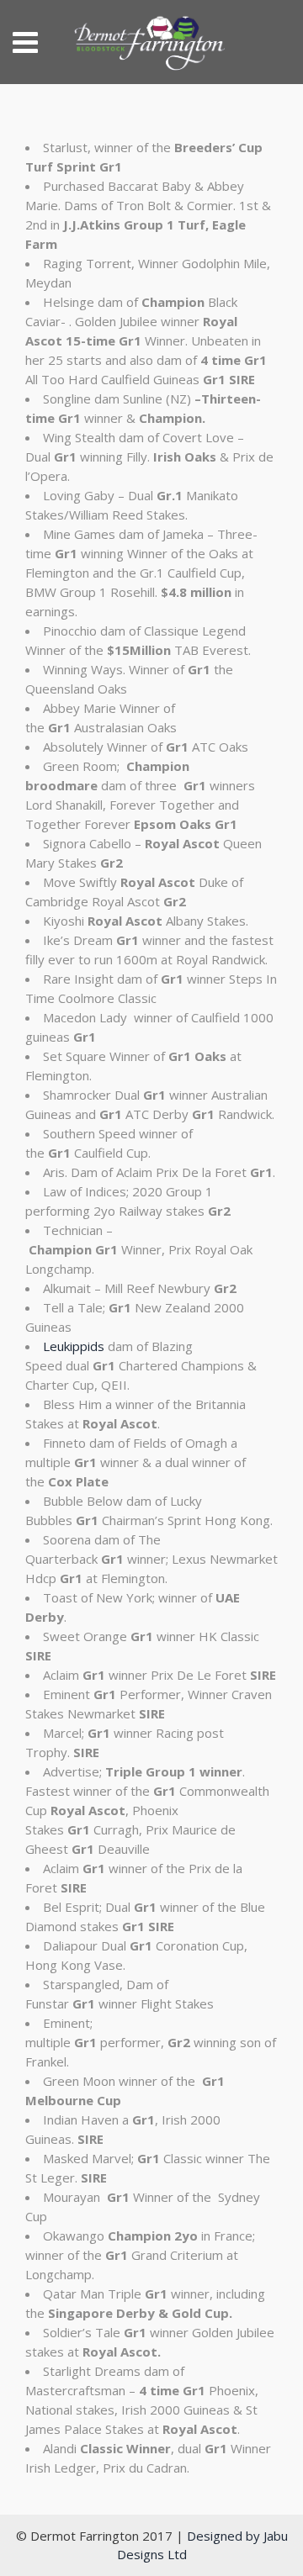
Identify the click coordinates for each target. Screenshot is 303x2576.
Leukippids (74, 1346)
